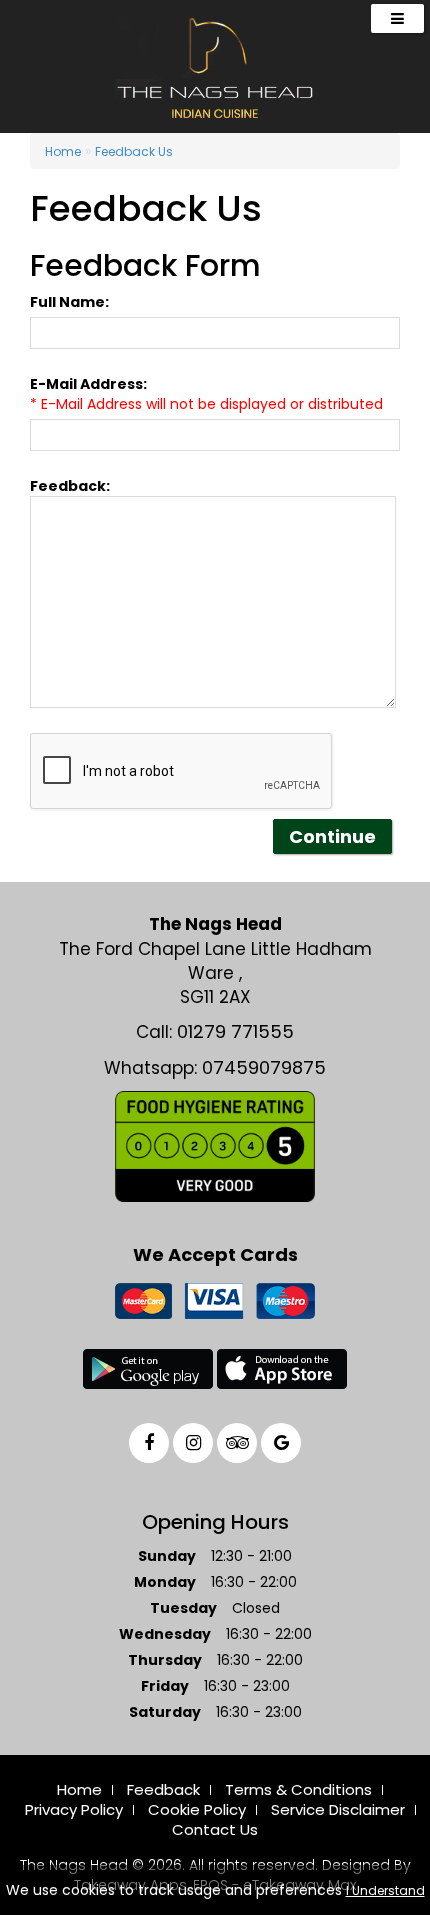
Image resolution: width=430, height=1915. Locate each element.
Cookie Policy (197, 1809)
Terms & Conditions (298, 1789)
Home (63, 151)
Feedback (163, 1789)
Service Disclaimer (338, 1809)
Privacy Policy (74, 1809)
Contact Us (215, 1829)
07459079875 (264, 1067)
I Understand (385, 1890)
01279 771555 (235, 1031)
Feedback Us (134, 151)
